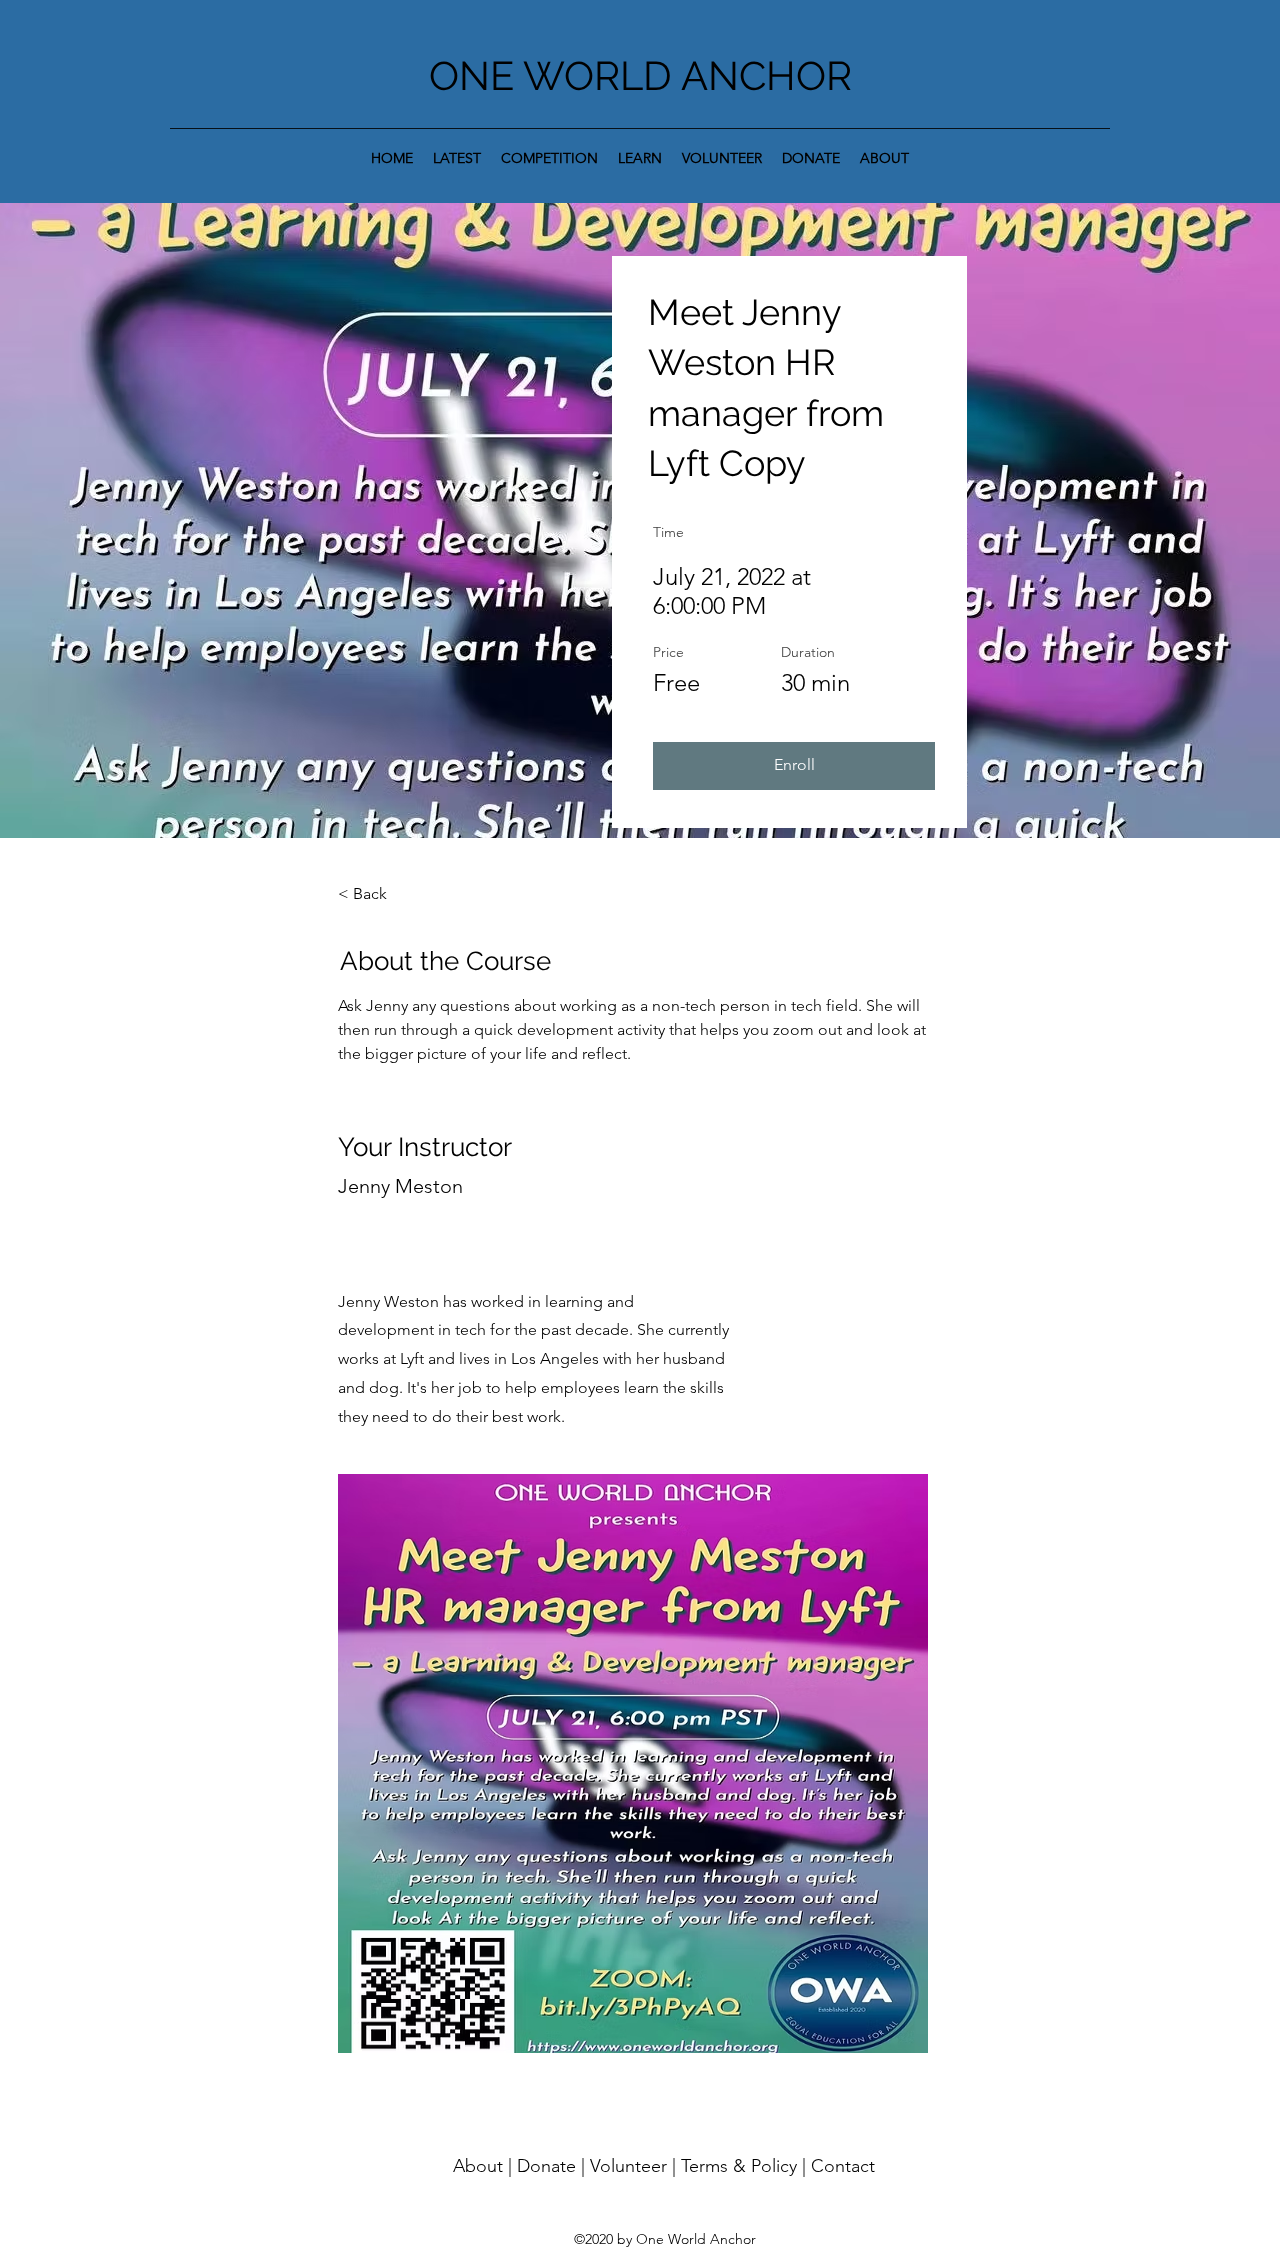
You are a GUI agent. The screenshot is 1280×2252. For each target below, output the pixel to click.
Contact (843, 2166)
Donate (546, 2166)
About (478, 2166)
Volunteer (628, 2166)
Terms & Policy (739, 2166)
